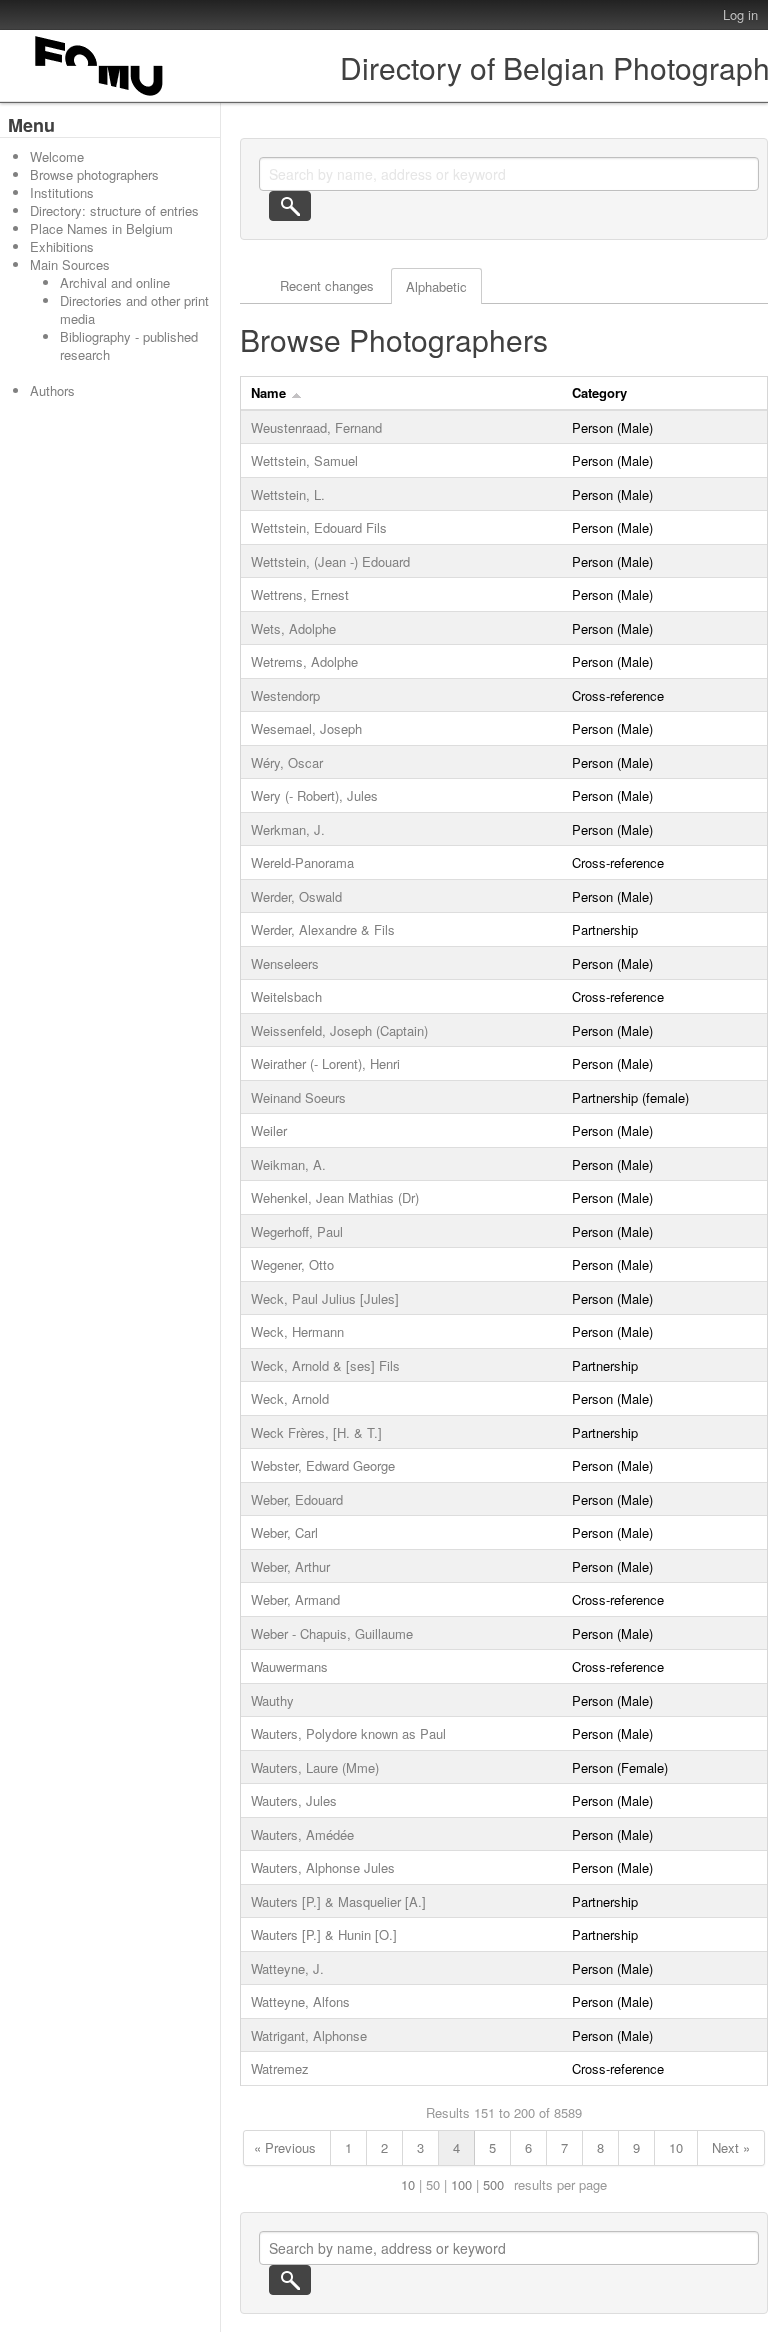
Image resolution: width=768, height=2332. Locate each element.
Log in (740, 14)
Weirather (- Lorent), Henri (325, 1063)
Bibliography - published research (129, 345)
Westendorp (285, 695)
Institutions (62, 192)
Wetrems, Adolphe (304, 661)
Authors (52, 390)
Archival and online (115, 282)
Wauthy (272, 1700)
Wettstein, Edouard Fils (319, 527)
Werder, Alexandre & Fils (323, 929)
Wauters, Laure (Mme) (315, 1767)
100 (461, 2184)
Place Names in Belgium (101, 228)
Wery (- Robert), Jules (314, 795)
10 (676, 2147)
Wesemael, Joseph (306, 728)
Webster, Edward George (323, 1465)
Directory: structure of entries (114, 210)
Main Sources (70, 264)
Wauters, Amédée (302, 1834)
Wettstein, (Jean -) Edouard (330, 561)
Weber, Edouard (297, 1499)
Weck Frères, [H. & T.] (316, 1432)
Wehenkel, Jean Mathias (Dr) (335, 1197)
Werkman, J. (288, 829)
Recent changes (327, 285)
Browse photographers (94, 174)
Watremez (280, 2068)
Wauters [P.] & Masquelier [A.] (338, 1901)
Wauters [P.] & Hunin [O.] (324, 1934)
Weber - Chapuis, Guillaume (332, 1633)
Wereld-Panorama (302, 862)
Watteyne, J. (287, 1968)
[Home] (100, 95)
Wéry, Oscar (287, 762)
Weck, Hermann (297, 1331)
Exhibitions (62, 246)
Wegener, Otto (292, 1264)
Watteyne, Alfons (300, 2001)
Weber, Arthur (290, 1566)
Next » (731, 2147)
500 (493, 2184)
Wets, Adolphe (293, 628)
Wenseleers (285, 963)
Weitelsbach (286, 996)
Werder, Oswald (296, 896)
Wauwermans (289, 1666)
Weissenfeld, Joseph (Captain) (339, 1030)
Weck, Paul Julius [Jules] (325, 1298)
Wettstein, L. (288, 494)
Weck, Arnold (290, 1398)
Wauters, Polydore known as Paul (348, 1733)
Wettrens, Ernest (300, 594)
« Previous (285, 2147)
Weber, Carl (284, 1532)
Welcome (57, 156)
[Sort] (296, 392)
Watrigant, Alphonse (309, 2035)
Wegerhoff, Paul (297, 1231)
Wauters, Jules (294, 1800)
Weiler (269, 1130)
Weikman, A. (288, 1164)
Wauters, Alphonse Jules (323, 1867)
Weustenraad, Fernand (316, 427)
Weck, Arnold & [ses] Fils (325, 1365)
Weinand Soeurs (298, 1097)
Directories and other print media (134, 309)
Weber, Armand (295, 1599)
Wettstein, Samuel (304, 460)
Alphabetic (436, 286)
